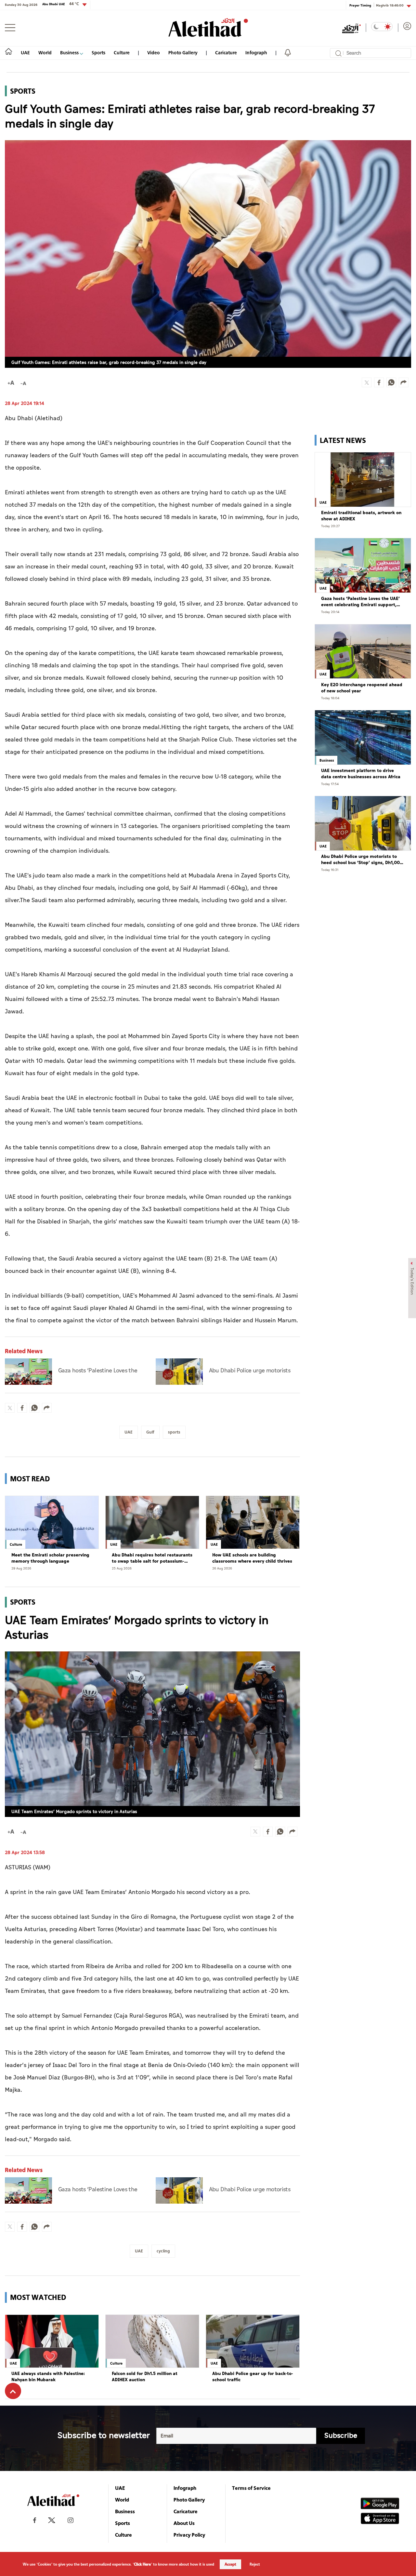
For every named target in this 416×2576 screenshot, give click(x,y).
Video (154, 53)
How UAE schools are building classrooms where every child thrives (252, 1558)
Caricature (226, 53)
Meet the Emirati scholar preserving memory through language (50, 1558)
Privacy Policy (189, 2535)
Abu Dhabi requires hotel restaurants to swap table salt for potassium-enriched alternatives (152, 1558)
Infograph (256, 53)
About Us (184, 2523)
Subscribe (341, 2436)
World (45, 53)
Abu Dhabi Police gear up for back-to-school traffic (253, 2377)
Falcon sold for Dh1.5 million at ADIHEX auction (145, 2377)
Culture (122, 53)
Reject (255, 2564)
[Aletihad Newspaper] (208, 27)
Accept (230, 2564)
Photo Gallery (183, 53)
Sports (98, 53)
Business (70, 53)
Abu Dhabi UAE (61, 4)
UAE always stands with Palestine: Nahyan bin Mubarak (48, 2377)
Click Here (142, 2564)
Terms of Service (251, 2488)
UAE (25, 53)
